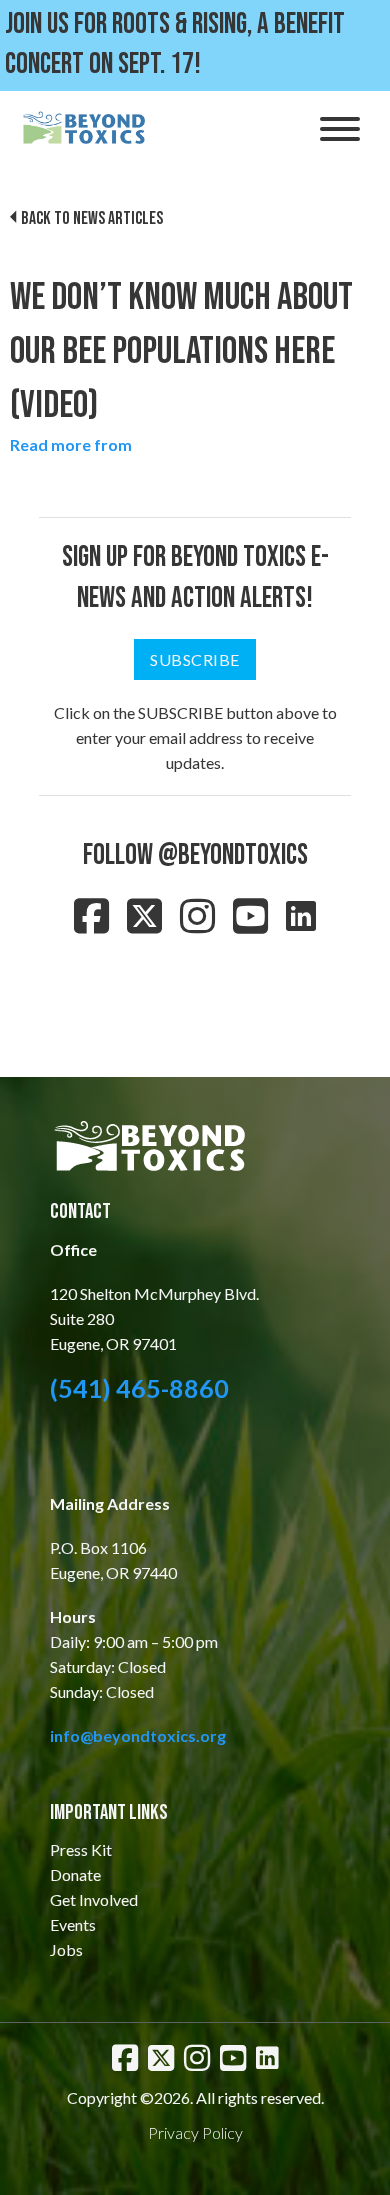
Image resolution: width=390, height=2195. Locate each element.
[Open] (340, 129)
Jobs (66, 1949)
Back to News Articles (92, 218)
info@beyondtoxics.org (138, 1735)
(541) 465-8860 (139, 1388)
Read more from (71, 444)
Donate (75, 1874)
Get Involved (94, 1899)
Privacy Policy (195, 2132)
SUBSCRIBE (195, 659)
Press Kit (81, 1849)
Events (73, 1924)
